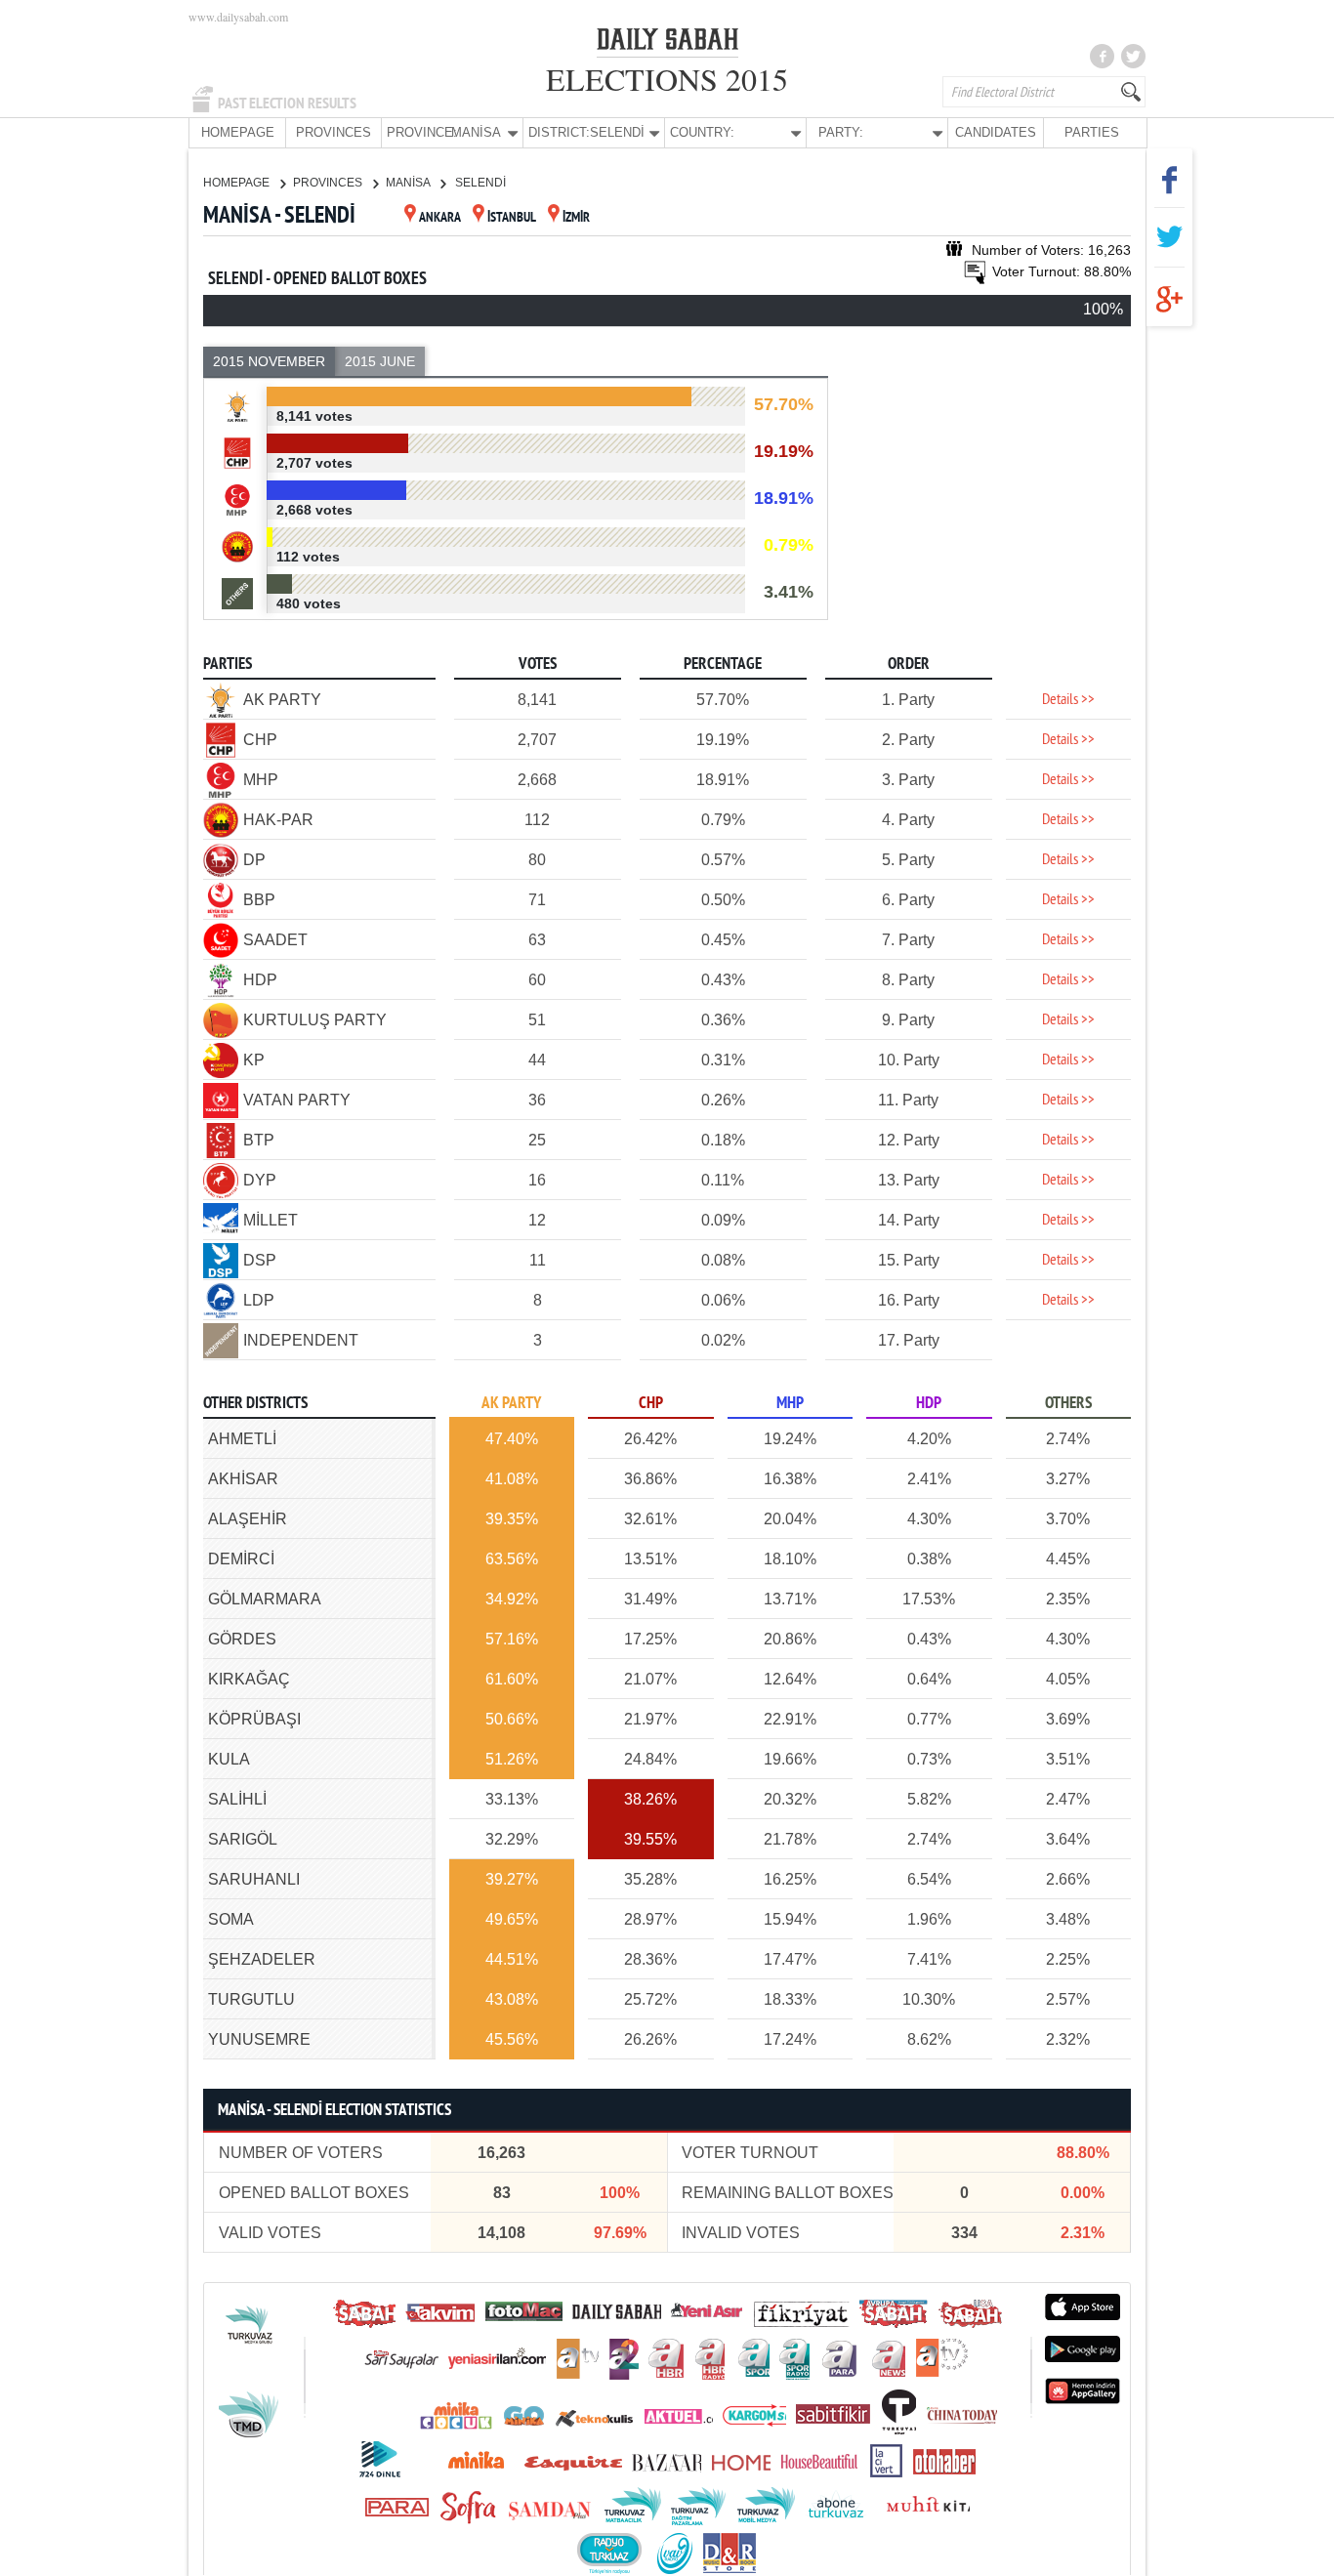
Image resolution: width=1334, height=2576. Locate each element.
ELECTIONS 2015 (667, 79)
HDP (929, 1404)
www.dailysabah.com (238, 17)
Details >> (1068, 700)
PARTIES (1092, 132)
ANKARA (440, 218)
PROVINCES (333, 132)
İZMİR (576, 218)
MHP (790, 1404)
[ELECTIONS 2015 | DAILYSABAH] (667, 43)
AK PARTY (511, 1404)
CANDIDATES (996, 132)
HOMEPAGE (238, 132)
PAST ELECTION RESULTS (287, 104)
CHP (651, 1404)
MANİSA (409, 183)
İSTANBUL (512, 218)
